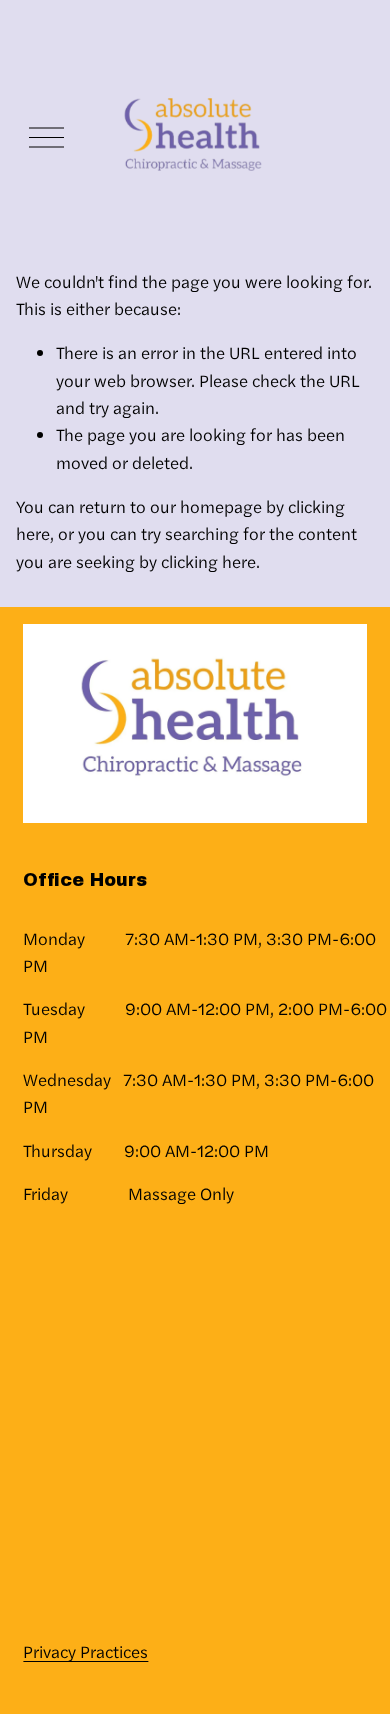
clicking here (208, 561)
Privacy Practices (85, 1651)
